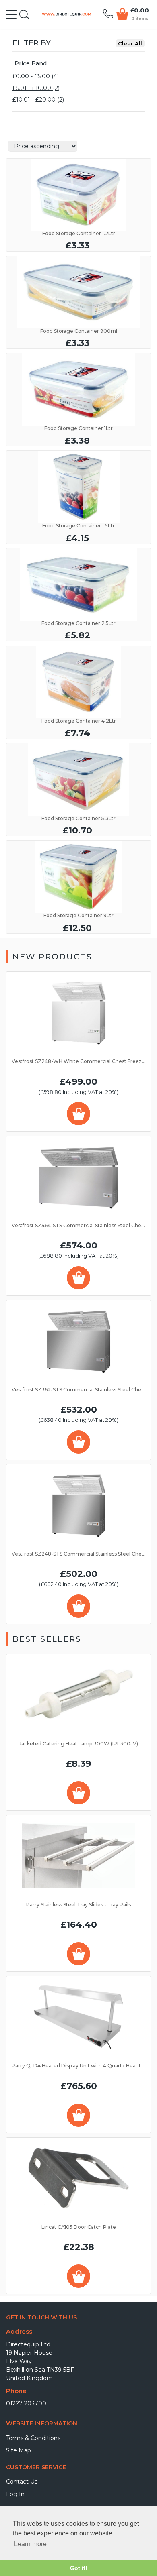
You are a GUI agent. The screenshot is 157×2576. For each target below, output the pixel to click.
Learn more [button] (30, 2544)
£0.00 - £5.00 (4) (36, 76)
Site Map (19, 2450)
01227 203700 (26, 2403)
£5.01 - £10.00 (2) (36, 88)
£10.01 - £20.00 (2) (38, 100)
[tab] (78, 64)
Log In (15, 2494)
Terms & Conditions (33, 2438)
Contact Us (22, 2482)
